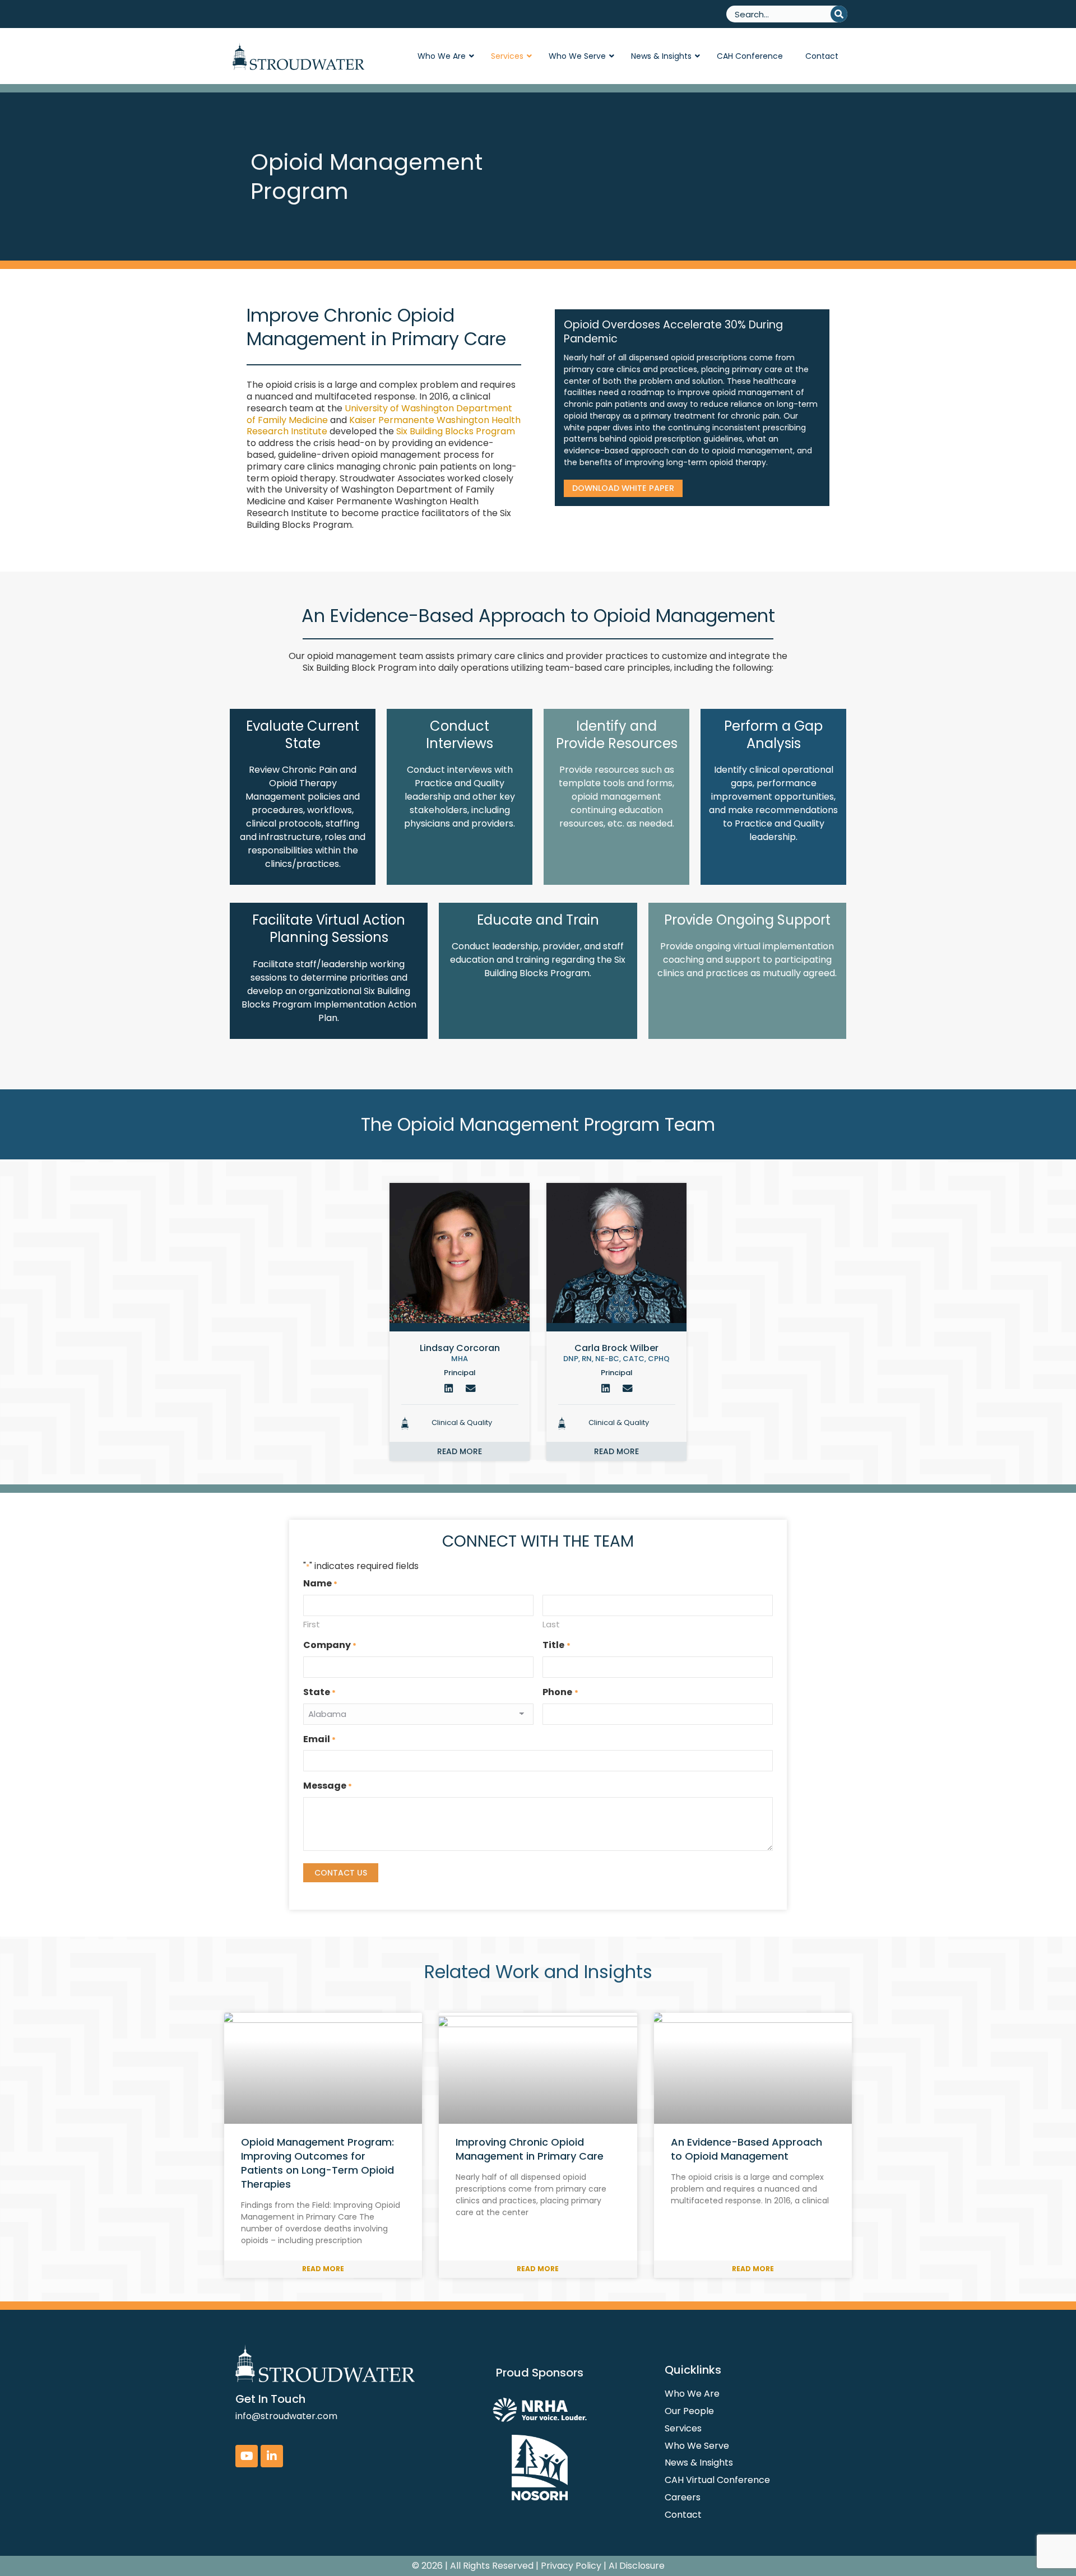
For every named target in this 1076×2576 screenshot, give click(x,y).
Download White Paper (623, 488)
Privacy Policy (571, 2566)
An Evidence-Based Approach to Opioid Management (746, 2149)
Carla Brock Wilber (616, 1348)
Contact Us (341, 1873)
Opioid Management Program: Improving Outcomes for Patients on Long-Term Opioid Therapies (317, 2163)
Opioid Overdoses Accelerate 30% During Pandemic (673, 332)
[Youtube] (247, 2456)
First (312, 1624)
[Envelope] (471, 1389)
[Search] (839, 14)
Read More (323, 2269)
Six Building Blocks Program (456, 431)
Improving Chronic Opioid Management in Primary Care (530, 2149)
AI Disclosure (637, 2566)
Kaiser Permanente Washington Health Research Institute (384, 426)
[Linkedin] (449, 1389)
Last (551, 1624)
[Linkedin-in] (272, 2456)
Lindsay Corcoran (460, 1348)
